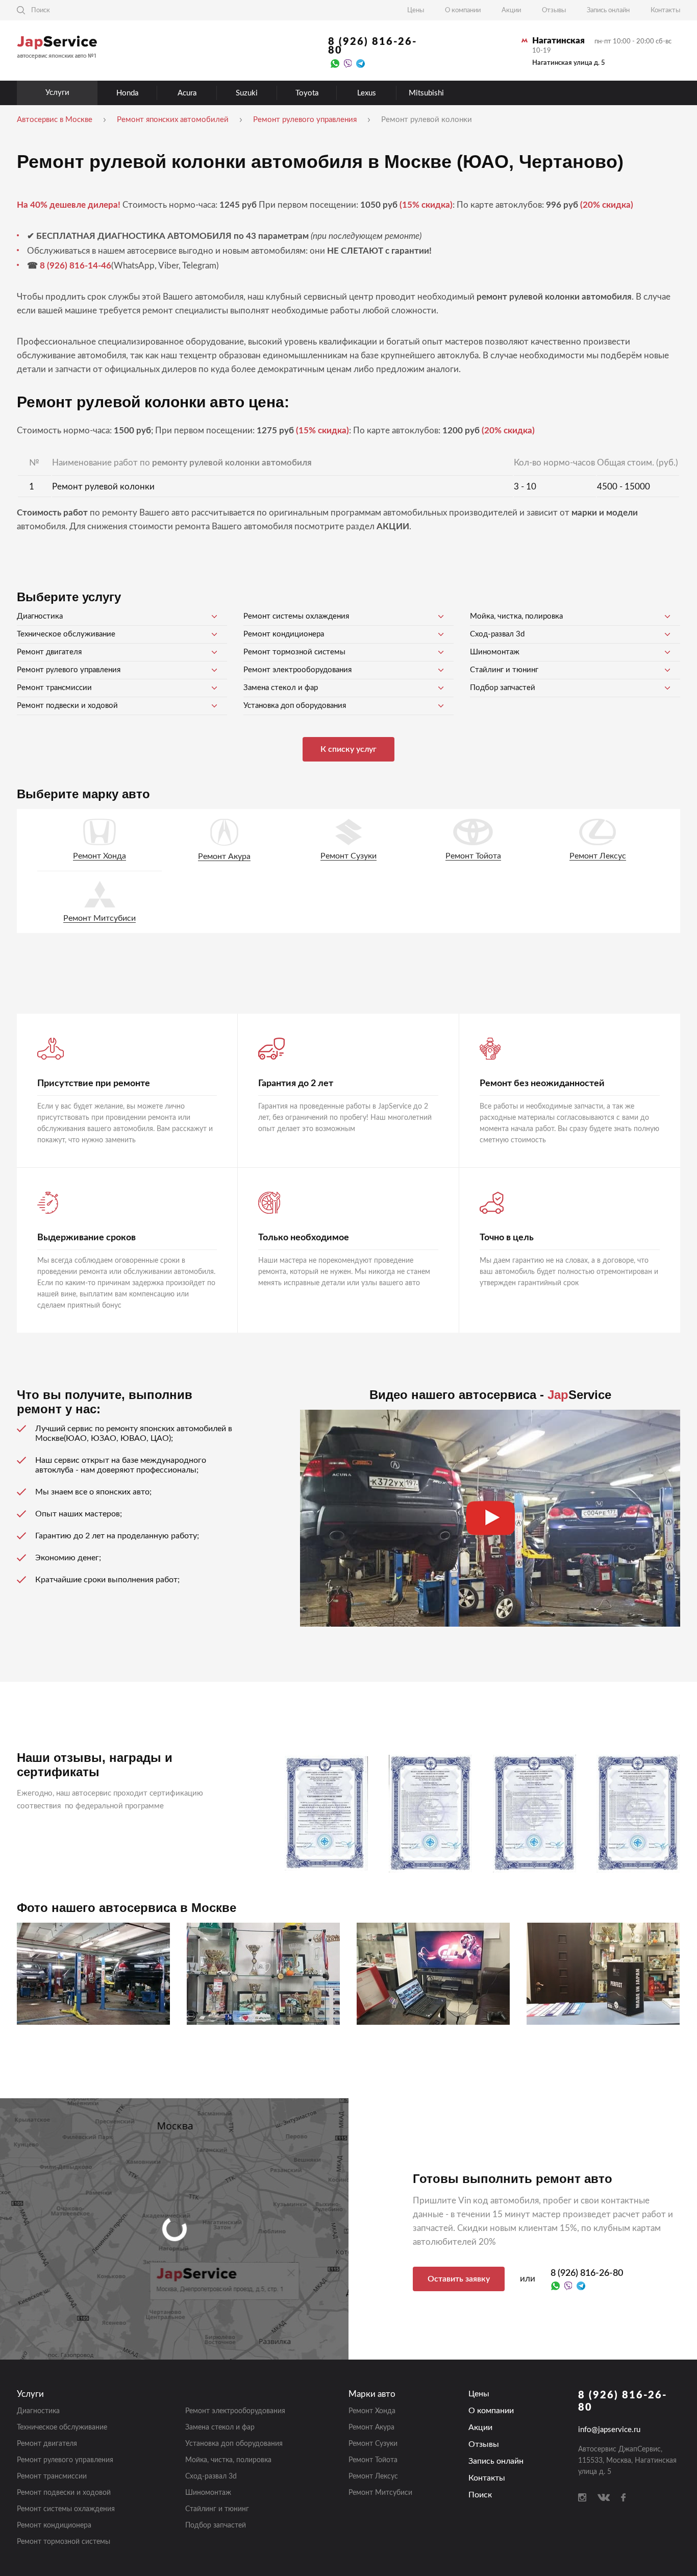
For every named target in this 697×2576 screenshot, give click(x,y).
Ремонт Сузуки (348, 856)
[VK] (604, 2497)
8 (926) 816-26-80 (372, 46)
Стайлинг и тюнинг (504, 670)
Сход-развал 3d (497, 634)
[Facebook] (623, 2497)
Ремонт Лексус (598, 856)
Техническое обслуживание (66, 634)
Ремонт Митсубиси (99, 918)
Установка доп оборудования (295, 706)
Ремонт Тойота (473, 856)
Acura (187, 93)
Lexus (367, 93)
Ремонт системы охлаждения (296, 616)
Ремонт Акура (224, 856)
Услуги (57, 93)
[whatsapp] (335, 63)
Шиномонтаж (495, 652)
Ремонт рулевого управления (69, 670)
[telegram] (360, 63)
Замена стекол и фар (281, 688)
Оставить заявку (459, 2279)
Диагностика (40, 616)
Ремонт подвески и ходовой (67, 706)
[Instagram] (582, 2497)
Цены (416, 10)
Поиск (480, 2495)
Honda (127, 93)
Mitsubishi (426, 93)
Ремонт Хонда (99, 856)
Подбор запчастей (503, 688)
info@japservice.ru (609, 2430)
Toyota (307, 93)
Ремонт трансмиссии (54, 688)
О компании (463, 10)
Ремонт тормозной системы (294, 652)
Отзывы (554, 10)
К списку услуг (348, 749)
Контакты (665, 10)
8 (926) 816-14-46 (76, 266)
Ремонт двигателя (49, 652)
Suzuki (247, 93)
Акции (511, 10)
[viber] (348, 63)
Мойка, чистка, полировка (516, 616)
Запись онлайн (608, 10)
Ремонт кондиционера (284, 634)
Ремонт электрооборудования (297, 670)
